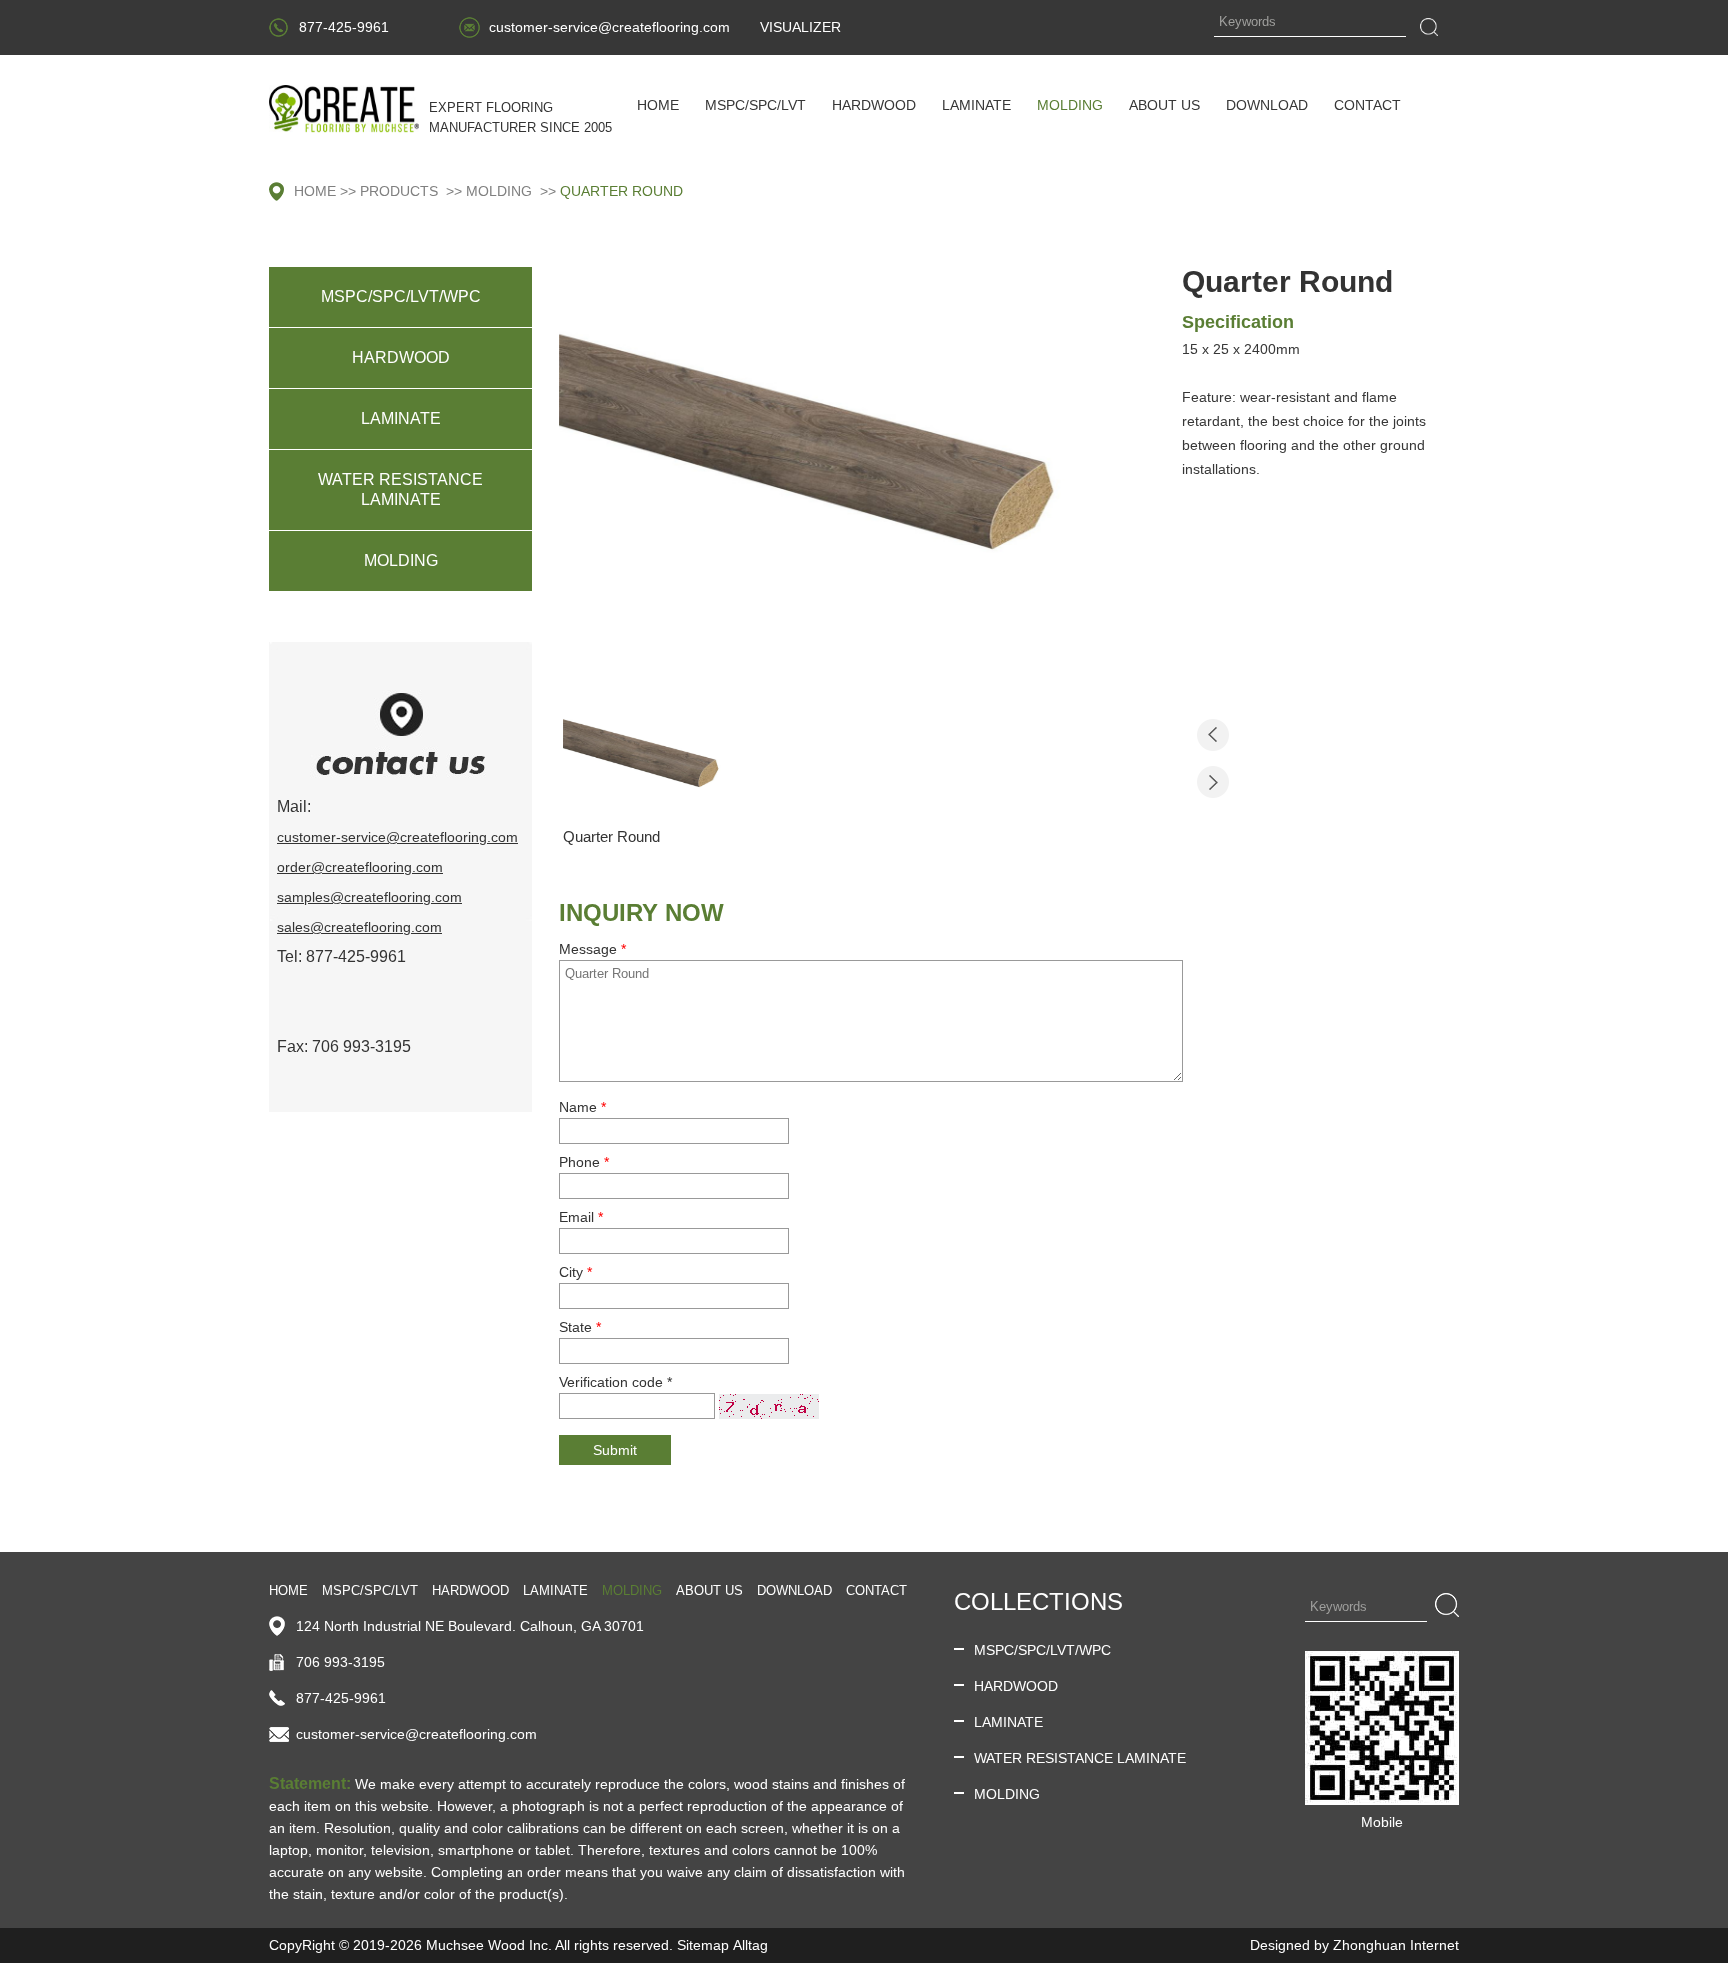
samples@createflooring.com (369, 897)
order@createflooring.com (360, 867)
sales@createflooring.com (359, 927)
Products (399, 191)
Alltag (750, 1945)
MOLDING (499, 191)
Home (315, 191)
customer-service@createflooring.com (609, 27)
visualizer (800, 27)
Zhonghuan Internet (1396, 1945)
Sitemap (703, 1945)
